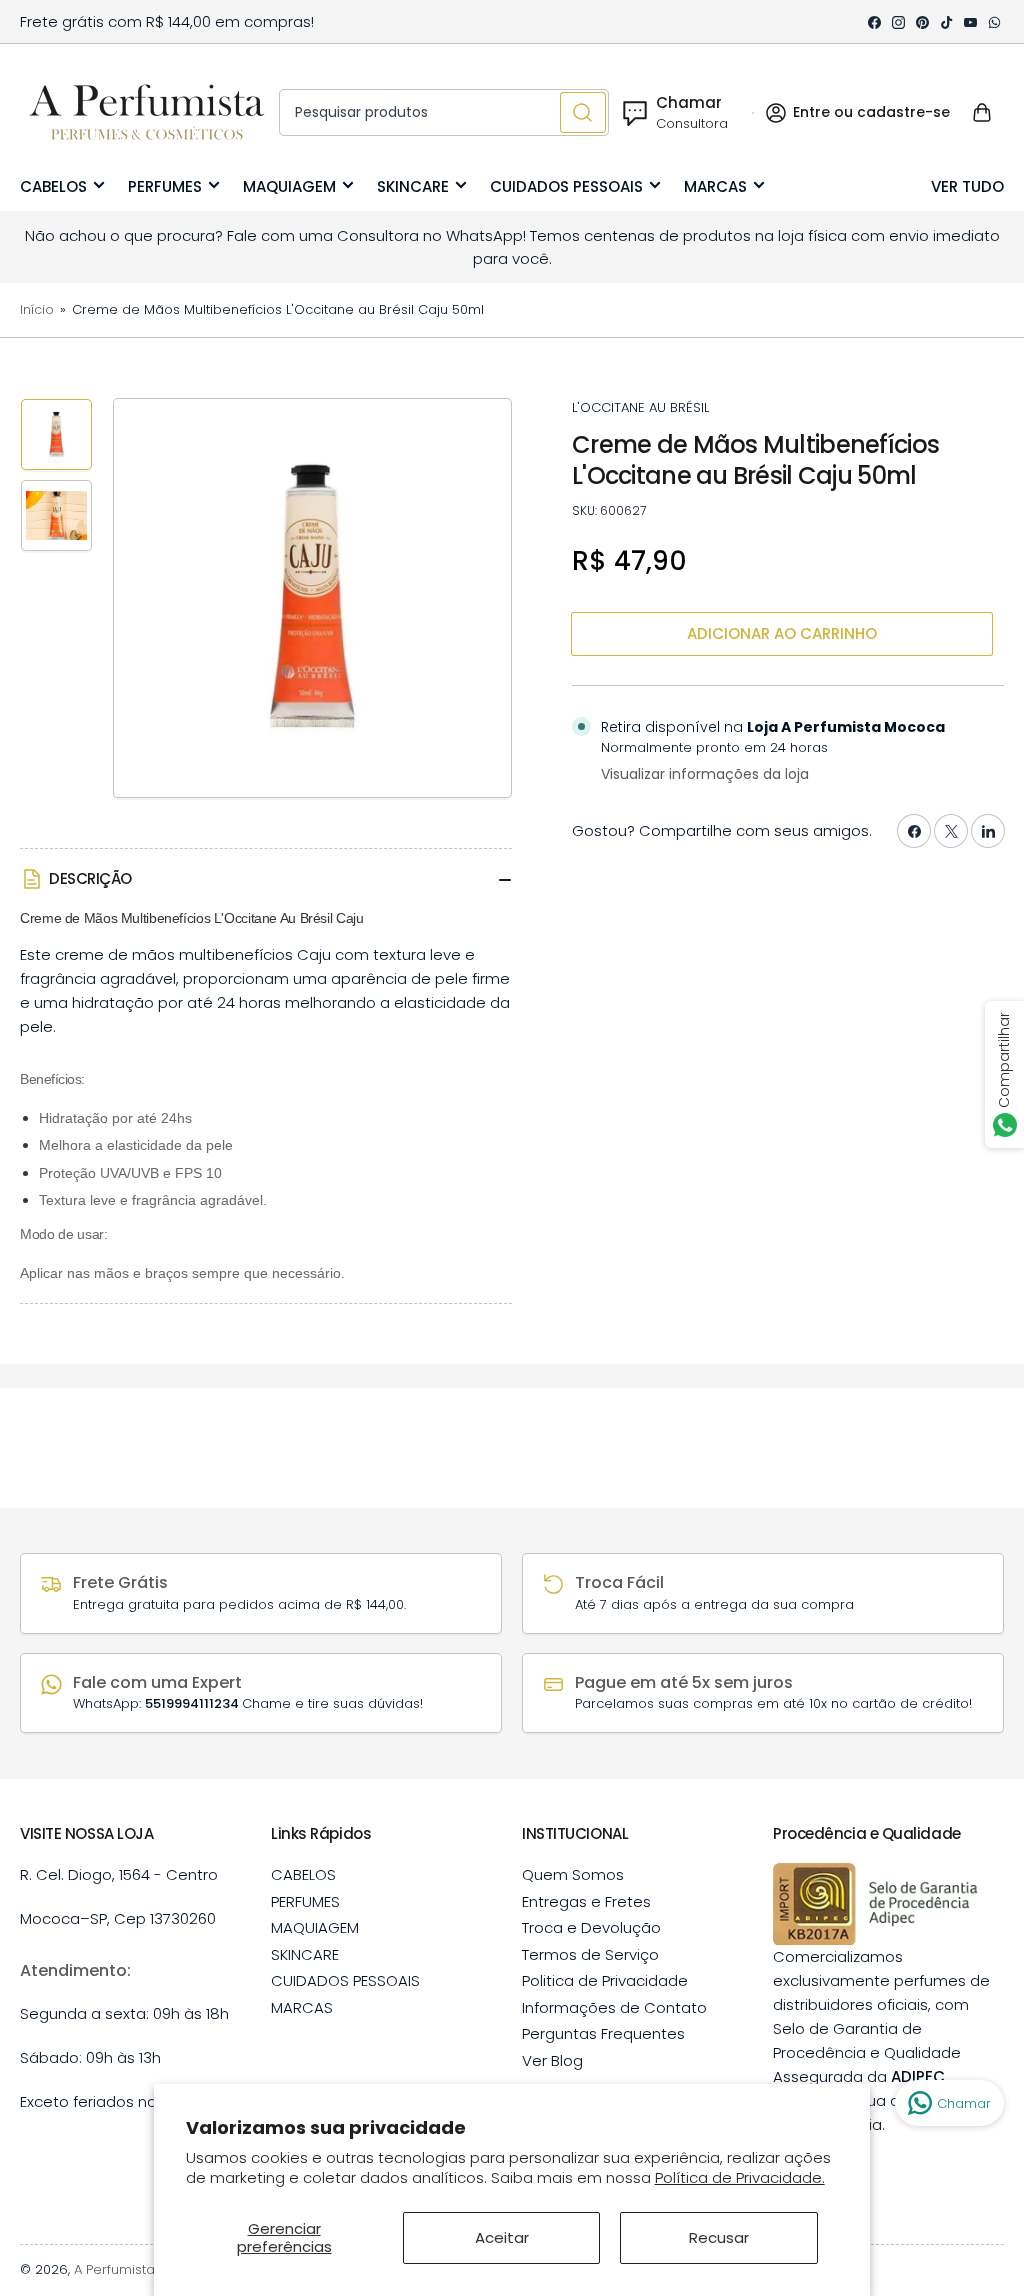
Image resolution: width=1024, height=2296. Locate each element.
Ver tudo (967, 186)
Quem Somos (573, 1874)
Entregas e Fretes (586, 1901)
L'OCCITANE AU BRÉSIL (640, 407)
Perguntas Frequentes (603, 2033)
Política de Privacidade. (740, 2177)
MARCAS (715, 186)
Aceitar (502, 2237)
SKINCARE (413, 186)
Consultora (692, 123)
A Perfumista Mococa (143, 2269)
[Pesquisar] (583, 112)
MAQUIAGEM (289, 186)
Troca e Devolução (591, 1927)
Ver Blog (552, 2060)
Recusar (719, 2237)
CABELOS (53, 186)
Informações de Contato (614, 2007)
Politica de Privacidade (605, 1980)
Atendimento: (75, 1970)
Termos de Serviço (590, 1954)
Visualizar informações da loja (705, 774)
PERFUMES (165, 186)
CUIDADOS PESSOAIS (566, 186)
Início (37, 309)
